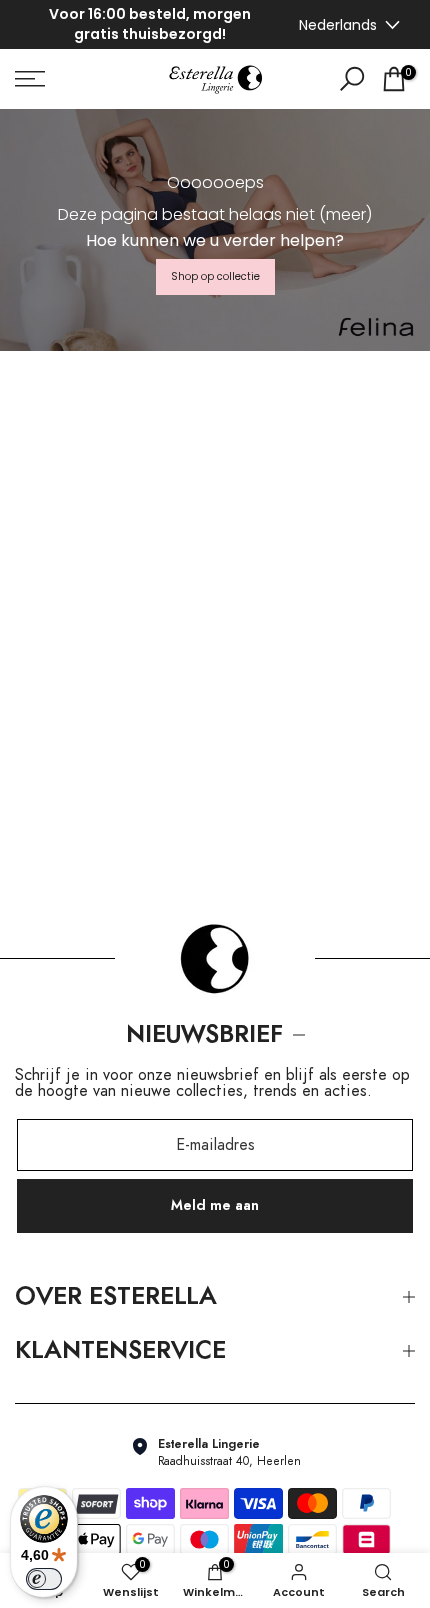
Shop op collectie (215, 276)
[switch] (44, 1579)
